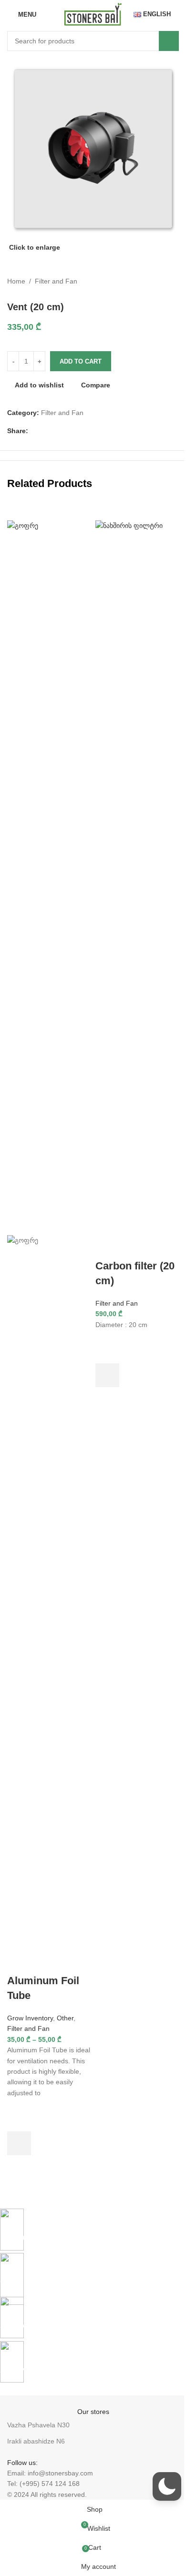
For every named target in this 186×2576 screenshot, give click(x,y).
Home (16, 281)
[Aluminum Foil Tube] (49, 877)
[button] (107, 1375)
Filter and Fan (56, 281)
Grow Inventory (30, 2018)
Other (65, 2018)
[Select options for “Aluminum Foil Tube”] (19, 2143)
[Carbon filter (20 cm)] (137, 877)
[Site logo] (93, 14)
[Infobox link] (86, 2226)
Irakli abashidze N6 (36, 2441)
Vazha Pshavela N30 (38, 2425)
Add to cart (81, 361)
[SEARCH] (169, 41)
